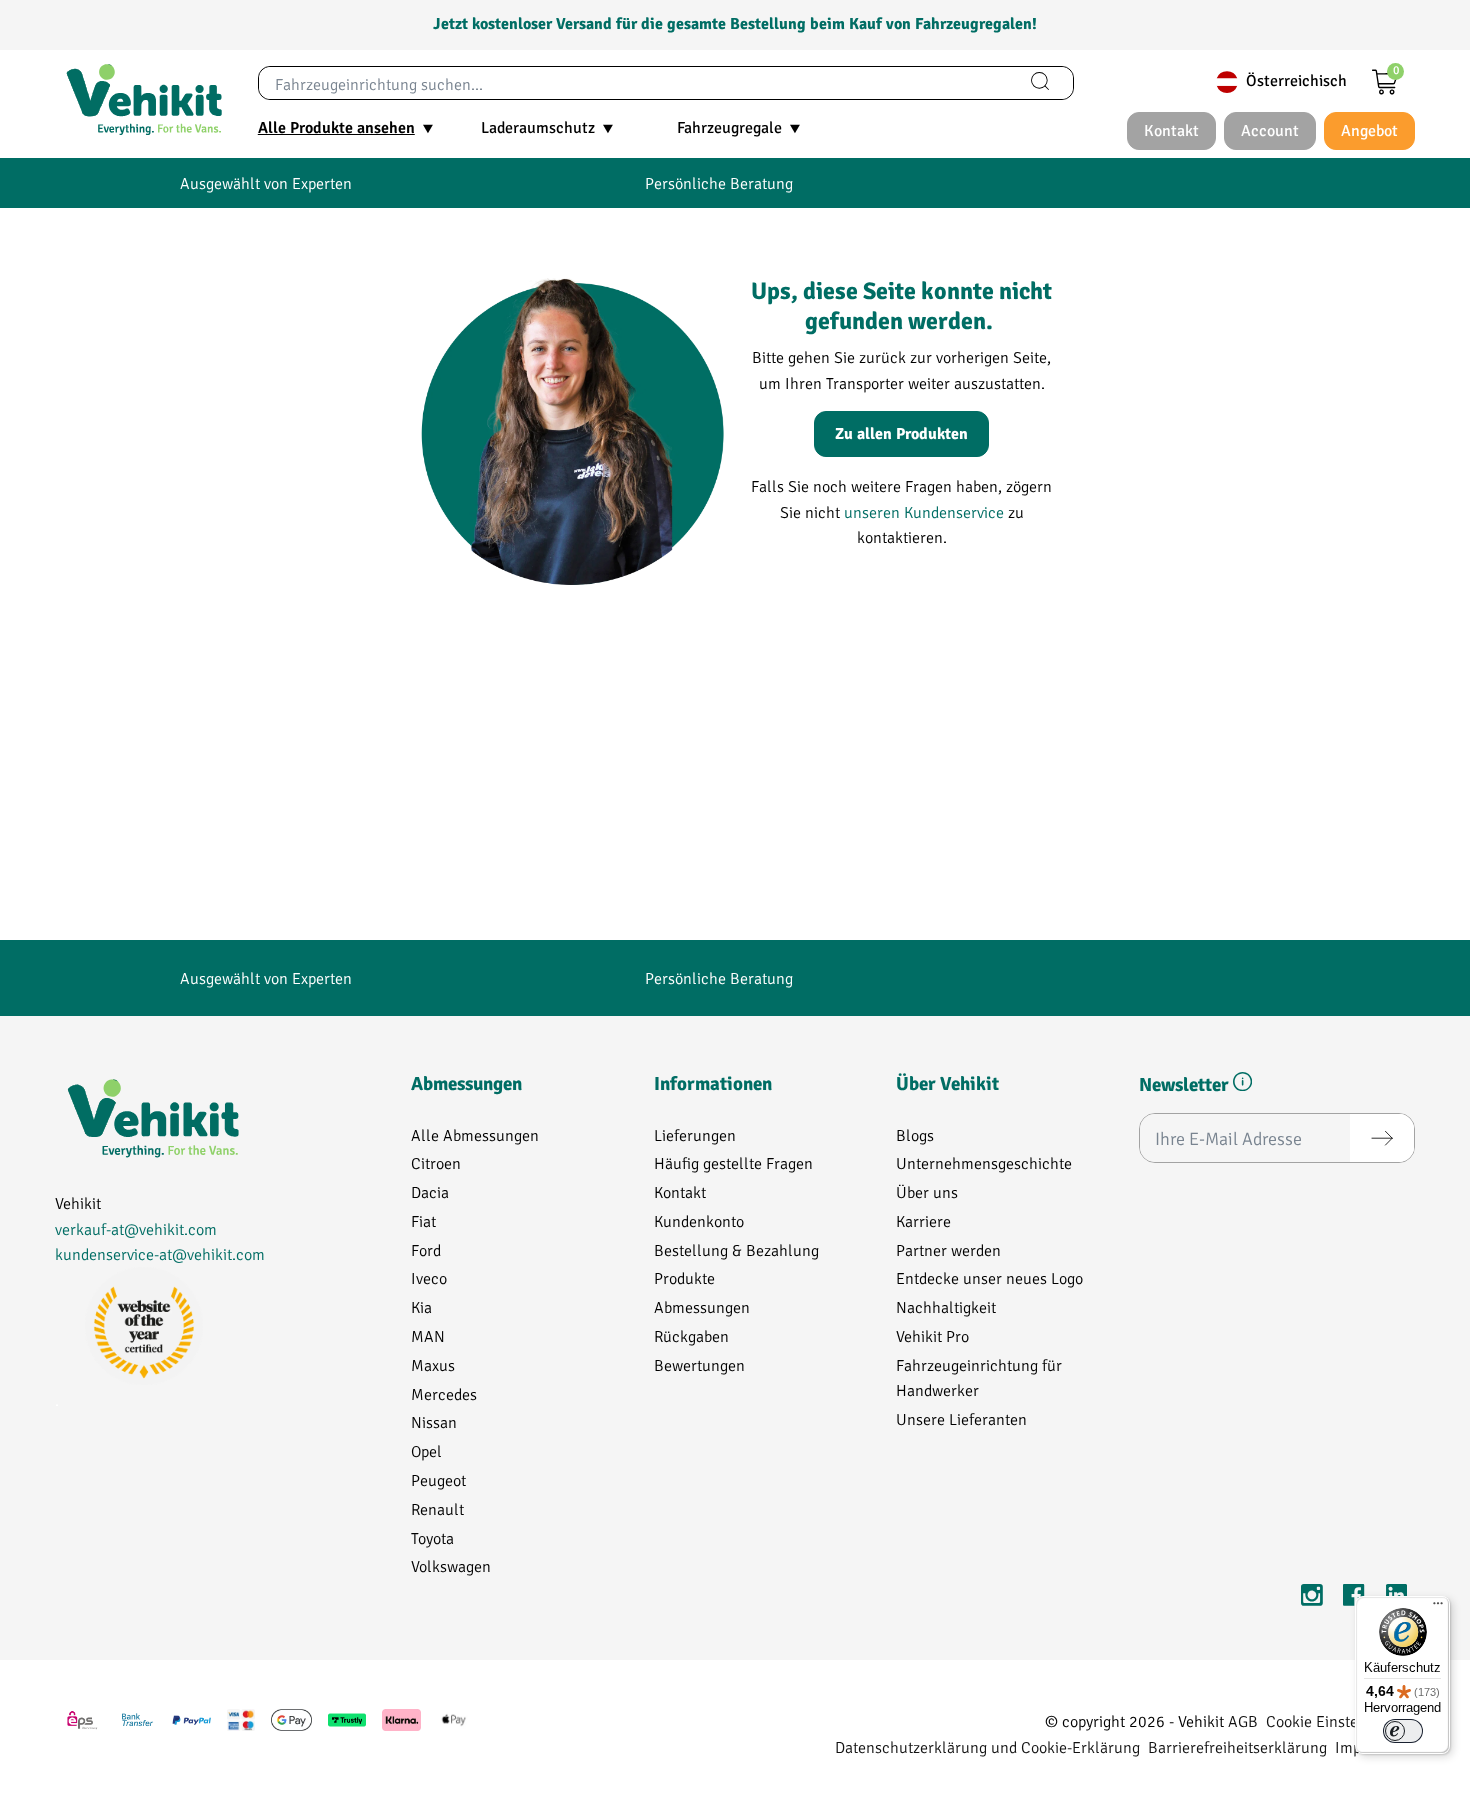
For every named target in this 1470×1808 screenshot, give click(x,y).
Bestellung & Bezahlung (736, 1249)
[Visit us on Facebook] (1354, 1598)
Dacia (430, 1191)
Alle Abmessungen (475, 1134)
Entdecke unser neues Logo (989, 1277)
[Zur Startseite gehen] (144, 100)
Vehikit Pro (932, 1335)
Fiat (423, 1220)
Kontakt (680, 1191)
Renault (437, 1508)
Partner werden (948, 1249)
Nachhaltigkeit (946, 1306)
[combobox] (633, 83)
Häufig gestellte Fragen (733, 1162)
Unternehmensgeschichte (984, 1162)
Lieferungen (695, 1134)
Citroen (436, 1162)
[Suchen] (1040, 83)
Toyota (432, 1537)
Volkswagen (451, 1565)
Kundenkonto (699, 1220)
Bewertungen (699, 1364)
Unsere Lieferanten (961, 1418)
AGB (1243, 1720)
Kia (421, 1306)
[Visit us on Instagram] (1312, 1598)
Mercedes (444, 1393)
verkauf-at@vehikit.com (136, 1228)
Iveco (429, 1277)
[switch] (1403, 1731)
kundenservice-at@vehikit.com (160, 1253)
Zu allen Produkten (901, 434)
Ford (426, 1249)
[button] (1242, 1085)
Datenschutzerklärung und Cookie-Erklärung (987, 1746)
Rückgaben (691, 1335)
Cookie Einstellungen (1338, 1720)
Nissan (434, 1421)
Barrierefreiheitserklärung (1237, 1746)
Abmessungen (702, 1306)
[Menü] (1438, 1608)
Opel (426, 1450)
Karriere (923, 1220)
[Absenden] (1382, 1138)
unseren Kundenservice (924, 511)
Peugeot (438, 1479)
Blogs (915, 1134)
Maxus (433, 1364)
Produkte (684, 1277)
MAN (428, 1335)
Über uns (927, 1191)
